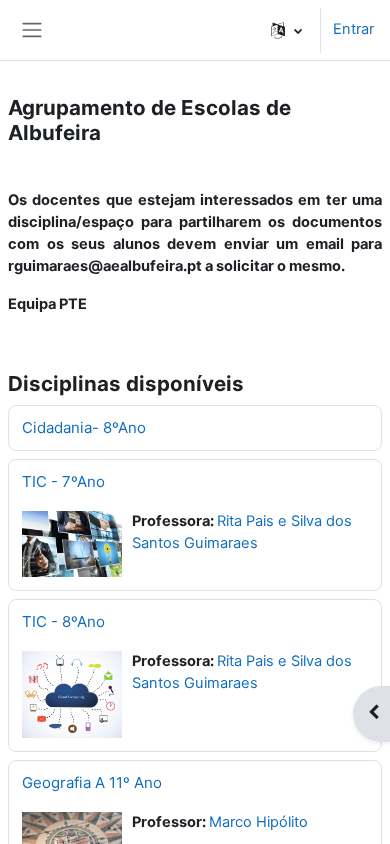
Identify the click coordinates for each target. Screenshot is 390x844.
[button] (286, 30)
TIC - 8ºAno (63, 621)
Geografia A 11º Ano (92, 782)
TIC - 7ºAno (63, 481)
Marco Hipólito (258, 822)
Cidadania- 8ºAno (84, 427)
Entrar (353, 29)
